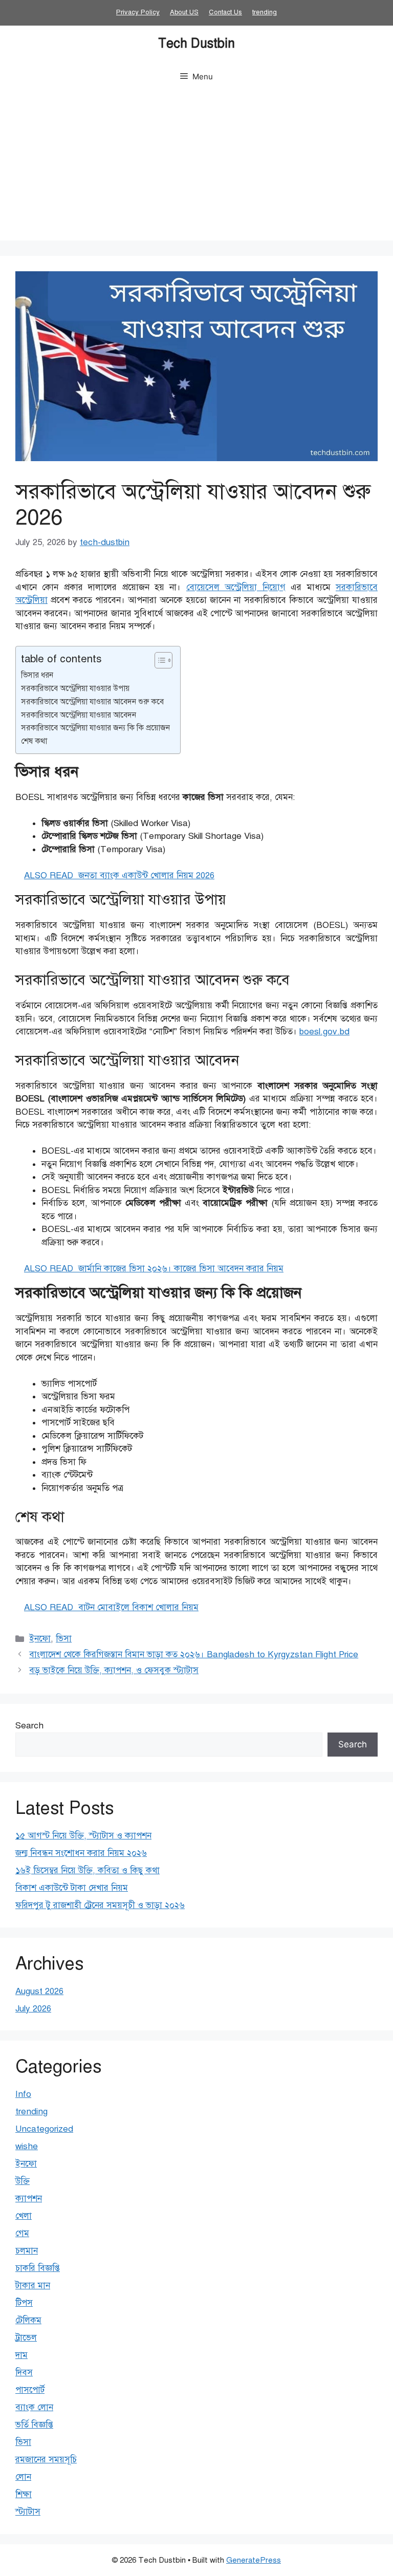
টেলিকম (28, 2320)
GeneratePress (254, 2560)
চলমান (27, 2251)
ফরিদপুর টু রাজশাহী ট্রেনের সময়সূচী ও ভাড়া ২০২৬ (100, 1905)
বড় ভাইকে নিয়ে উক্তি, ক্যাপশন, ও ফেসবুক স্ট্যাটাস (114, 1670)
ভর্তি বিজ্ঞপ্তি (34, 2425)
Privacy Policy (138, 12)
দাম (21, 2355)
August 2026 (39, 1991)
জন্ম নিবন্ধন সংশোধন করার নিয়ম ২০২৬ (81, 1853)
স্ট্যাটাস (28, 2512)
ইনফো (40, 1639)
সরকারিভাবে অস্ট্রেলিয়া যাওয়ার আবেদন (79, 715)
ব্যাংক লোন (34, 2407)
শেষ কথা (34, 741)
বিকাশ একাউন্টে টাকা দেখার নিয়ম (72, 1888)
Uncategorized (44, 2129)
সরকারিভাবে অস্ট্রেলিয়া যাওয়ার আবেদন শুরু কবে (92, 701)
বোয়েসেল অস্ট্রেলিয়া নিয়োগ (236, 587)
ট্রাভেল (26, 2338)
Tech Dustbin (196, 43)
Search (29, 1726)
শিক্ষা (24, 2494)
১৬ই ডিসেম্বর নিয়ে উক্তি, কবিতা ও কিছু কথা (88, 1870)
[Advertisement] (196, 169)
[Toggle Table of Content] (158, 660)
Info (23, 2094)
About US (184, 12)
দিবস (24, 2373)
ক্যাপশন (29, 2199)
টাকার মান (33, 2286)
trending (265, 12)
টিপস (24, 2303)
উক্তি (23, 2181)
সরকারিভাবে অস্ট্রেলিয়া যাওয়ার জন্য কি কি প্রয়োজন (95, 728)
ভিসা (64, 1639)
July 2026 (33, 2009)
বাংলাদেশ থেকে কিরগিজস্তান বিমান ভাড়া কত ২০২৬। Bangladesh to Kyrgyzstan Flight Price (194, 1654)
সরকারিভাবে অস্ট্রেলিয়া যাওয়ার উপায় (75, 688)
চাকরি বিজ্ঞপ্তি (38, 2268)
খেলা (24, 2216)
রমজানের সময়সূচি (46, 2460)
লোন (23, 2477)
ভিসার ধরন (37, 675)
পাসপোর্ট (30, 2390)
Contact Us (225, 12)
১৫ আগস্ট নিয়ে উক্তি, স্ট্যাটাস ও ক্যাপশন (83, 1836)
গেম (22, 2233)
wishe (27, 2146)
